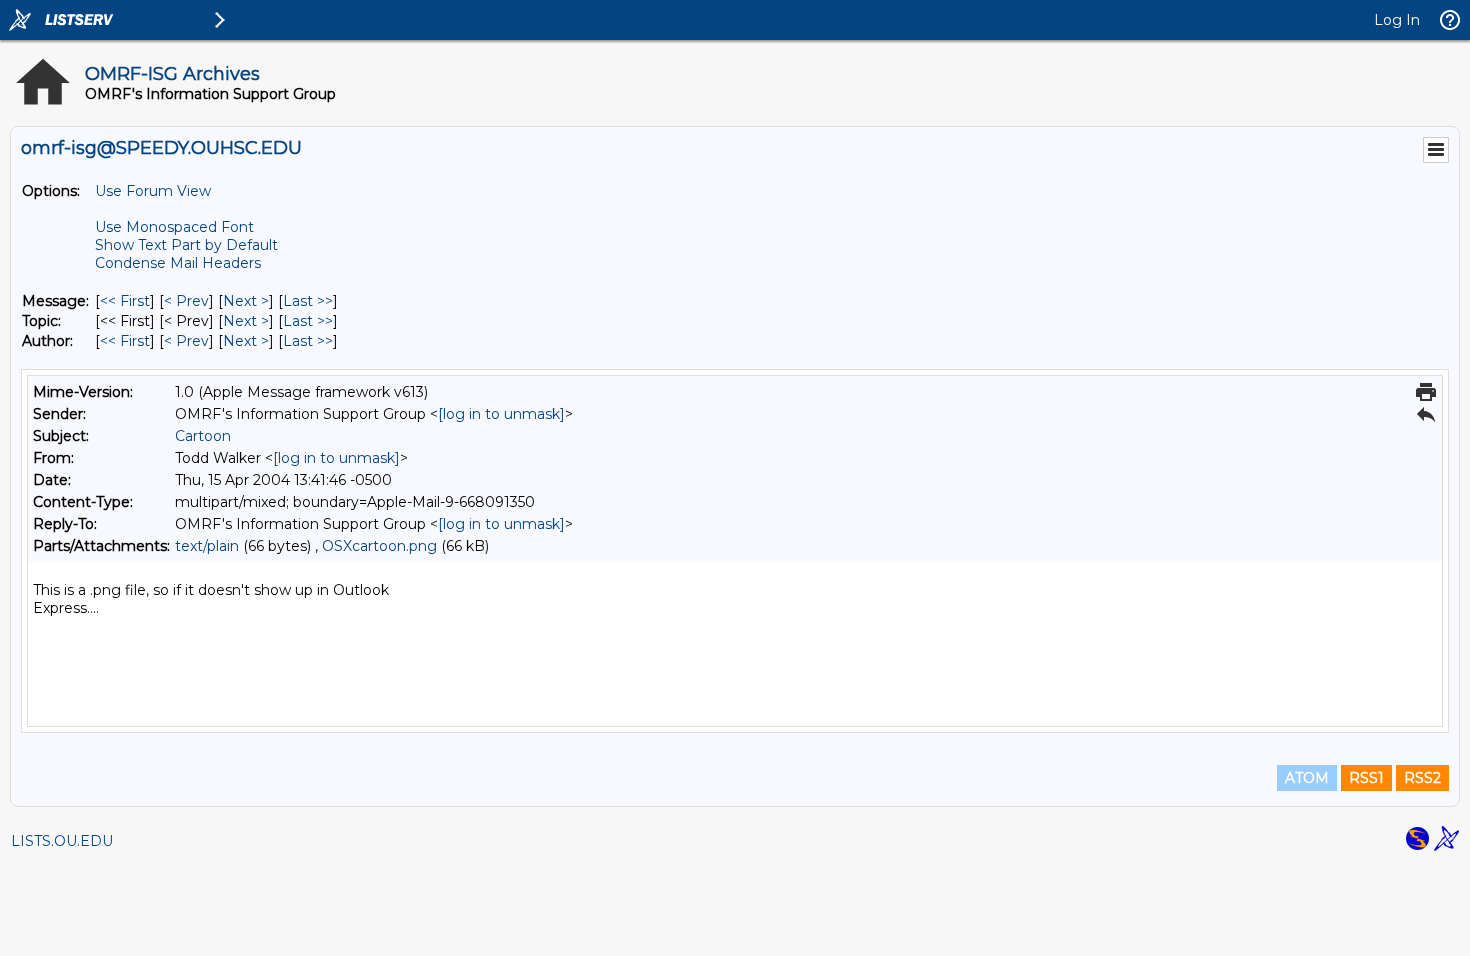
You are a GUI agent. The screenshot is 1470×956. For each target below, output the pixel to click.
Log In (1397, 20)
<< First (125, 301)
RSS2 (1422, 778)
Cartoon (203, 436)
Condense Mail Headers (178, 263)
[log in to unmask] (501, 414)
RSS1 (1366, 778)
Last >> (308, 301)
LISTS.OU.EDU (62, 841)
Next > (246, 301)
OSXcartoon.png (379, 546)
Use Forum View (153, 191)
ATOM (1307, 778)
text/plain (207, 546)
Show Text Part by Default (186, 245)
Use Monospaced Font (174, 227)
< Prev (186, 301)
